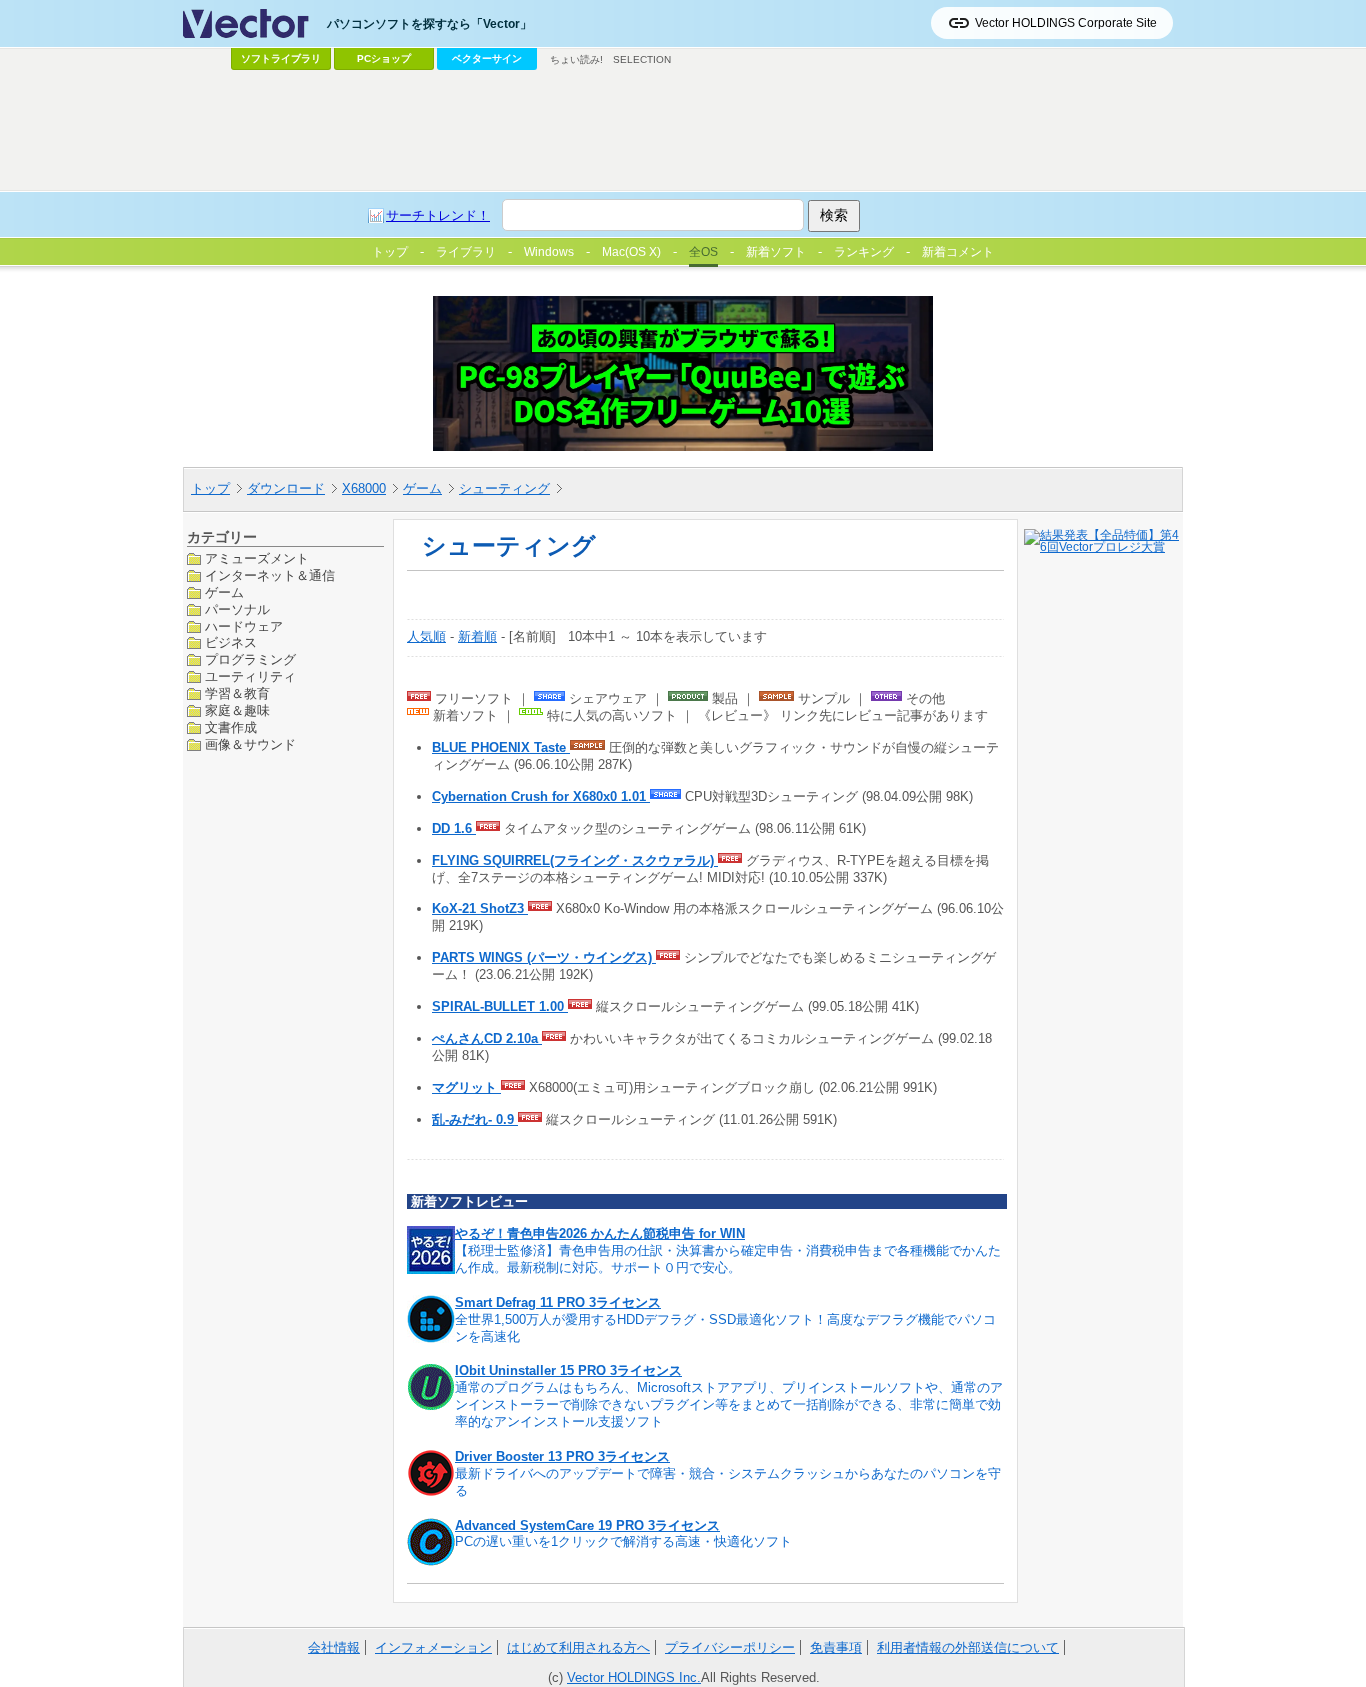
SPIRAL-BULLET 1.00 (500, 1006)
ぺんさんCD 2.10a (487, 1038)
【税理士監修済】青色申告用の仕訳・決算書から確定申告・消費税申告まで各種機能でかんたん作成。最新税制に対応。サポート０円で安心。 (728, 1259)
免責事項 (836, 1647)
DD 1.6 (454, 828)
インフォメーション (433, 1647)
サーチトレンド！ (438, 215)
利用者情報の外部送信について (968, 1647)
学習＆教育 (237, 693)
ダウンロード (286, 488)
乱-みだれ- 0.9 (475, 1119)
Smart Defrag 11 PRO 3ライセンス (558, 1302)
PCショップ (384, 58)
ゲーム (422, 488)
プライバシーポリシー (730, 1647)
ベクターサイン (487, 58)
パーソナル (237, 608)
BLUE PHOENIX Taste (501, 747)
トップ (210, 488)
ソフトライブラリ (281, 58)
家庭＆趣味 (237, 710)
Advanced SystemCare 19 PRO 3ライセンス (587, 1525)
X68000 (364, 488)
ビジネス (231, 642)
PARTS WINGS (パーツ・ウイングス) (544, 957)
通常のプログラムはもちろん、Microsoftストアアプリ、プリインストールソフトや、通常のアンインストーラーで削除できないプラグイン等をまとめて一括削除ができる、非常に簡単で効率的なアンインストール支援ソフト (729, 1404)
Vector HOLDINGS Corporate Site (1066, 23)
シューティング (504, 488)
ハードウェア (244, 625)
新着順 (477, 636)
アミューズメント (257, 558)
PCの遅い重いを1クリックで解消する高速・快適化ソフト (623, 1541)
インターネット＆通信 (270, 574)
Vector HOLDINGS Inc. (634, 1677)
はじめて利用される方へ (578, 1647)
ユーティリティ (250, 676)
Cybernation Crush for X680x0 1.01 (541, 796)
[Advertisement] (683, 131)
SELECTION (642, 59)
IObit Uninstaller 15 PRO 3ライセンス (568, 1370)
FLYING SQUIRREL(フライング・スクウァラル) (575, 860)
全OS (703, 252)
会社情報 (334, 1647)
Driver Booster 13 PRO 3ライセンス (562, 1456)
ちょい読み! (576, 59)
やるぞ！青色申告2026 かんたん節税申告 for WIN (600, 1233)
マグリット (466, 1087)
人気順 (426, 636)
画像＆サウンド (250, 743)
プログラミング (250, 659)
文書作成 (231, 727)
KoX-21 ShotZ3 (480, 908)
